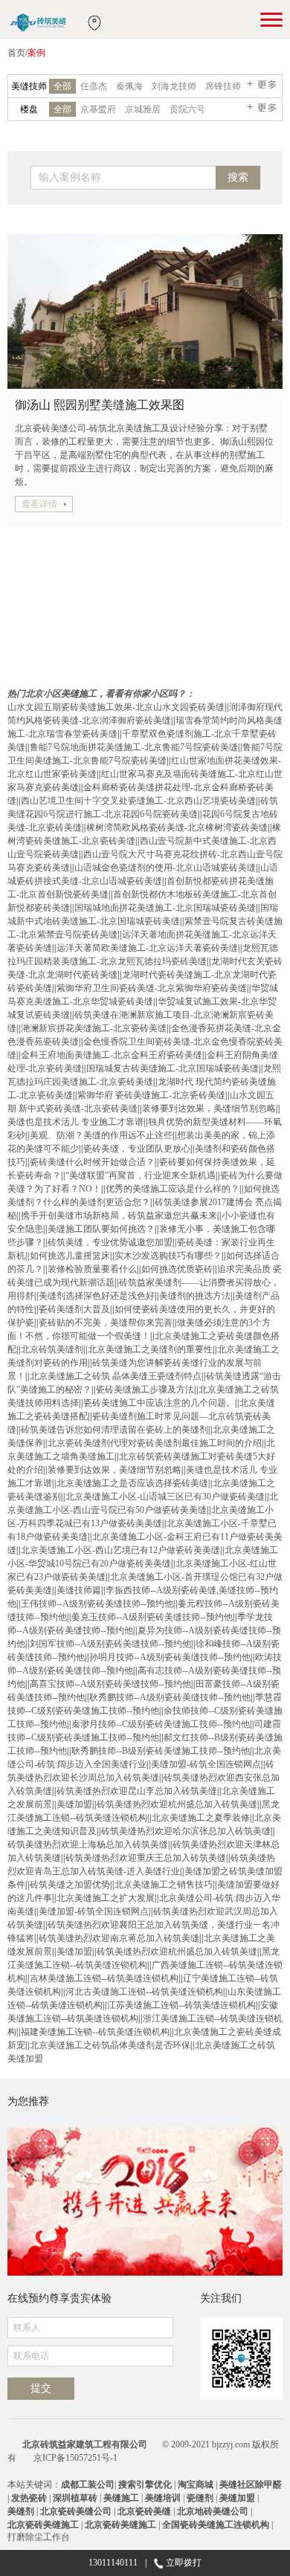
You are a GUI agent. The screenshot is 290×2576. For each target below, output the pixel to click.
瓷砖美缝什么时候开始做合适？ (92, 1162)
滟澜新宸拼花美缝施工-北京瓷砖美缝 (94, 1028)
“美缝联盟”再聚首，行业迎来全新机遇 (141, 1175)
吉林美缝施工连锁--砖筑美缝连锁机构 (104, 1978)
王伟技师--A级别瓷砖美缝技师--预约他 (97, 1604)
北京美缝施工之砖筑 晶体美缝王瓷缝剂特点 (116, 1376)
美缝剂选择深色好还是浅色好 (97, 1296)
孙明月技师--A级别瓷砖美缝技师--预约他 (170, 1657)
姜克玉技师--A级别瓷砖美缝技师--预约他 (152, 1617)
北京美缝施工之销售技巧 (164, 1885)
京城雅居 (143, 109)
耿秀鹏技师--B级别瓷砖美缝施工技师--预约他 (161, 1751)
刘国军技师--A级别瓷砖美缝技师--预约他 (110, 1644)
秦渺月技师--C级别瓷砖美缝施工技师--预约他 (161, 1724)
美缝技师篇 (79, 1590)
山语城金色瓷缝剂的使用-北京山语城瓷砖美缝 (165, 868)
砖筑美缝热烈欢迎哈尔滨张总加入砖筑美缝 (186, 1831)
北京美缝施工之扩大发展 (106, 1898)
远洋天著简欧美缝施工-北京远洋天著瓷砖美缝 (147, 948)
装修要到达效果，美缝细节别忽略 (209, 1108)
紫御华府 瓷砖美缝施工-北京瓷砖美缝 (151, 1095)
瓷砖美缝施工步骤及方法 (145, 1389)
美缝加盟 (74, 1804)
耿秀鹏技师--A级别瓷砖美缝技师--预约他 (170, 1697)
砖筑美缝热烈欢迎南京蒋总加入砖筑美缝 (119, 1938)
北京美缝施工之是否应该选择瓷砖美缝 (132, 1483)
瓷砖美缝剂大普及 (74, 1309)
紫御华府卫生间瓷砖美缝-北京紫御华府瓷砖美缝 (152, 988)
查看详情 (39, 504)
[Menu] (271, 19)
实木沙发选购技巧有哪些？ (168, 1256)
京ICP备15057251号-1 (75, 2458)
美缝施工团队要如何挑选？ (101, 1229)
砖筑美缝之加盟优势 (70, 1885)
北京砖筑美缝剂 (52, 1349)
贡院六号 (187, 109)
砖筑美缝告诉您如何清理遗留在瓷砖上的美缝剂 (115, 1430)
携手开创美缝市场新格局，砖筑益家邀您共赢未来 (119, 1216)
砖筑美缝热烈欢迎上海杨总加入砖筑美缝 (88, 1844)
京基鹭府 (98, 109)
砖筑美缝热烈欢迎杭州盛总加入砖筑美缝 (177, 1804)
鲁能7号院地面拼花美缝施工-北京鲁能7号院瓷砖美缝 (134, 747)
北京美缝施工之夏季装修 (201, 1818)
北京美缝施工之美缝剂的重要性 (150, 1349)
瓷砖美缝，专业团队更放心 (137, 1149)
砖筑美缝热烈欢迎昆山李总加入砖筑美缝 (137, 1791)
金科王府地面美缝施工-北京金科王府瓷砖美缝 (112, 1055)
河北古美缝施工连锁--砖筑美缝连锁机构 (144, 1992)
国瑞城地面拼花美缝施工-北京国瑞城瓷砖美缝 (165, 908)
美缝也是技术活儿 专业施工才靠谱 (75, 1122)
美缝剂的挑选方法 (195, 1296)
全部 (62, 86)
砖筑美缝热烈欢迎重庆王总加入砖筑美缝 (146, 1858)
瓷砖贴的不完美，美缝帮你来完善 (106, 1323)
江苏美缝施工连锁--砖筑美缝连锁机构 (181, 2005)
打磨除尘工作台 (39, 2534)
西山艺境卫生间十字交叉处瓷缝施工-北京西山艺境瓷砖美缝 (138, 801)
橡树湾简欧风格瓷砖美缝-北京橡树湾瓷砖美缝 (177, 827)
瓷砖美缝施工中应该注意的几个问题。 (159, 1403)
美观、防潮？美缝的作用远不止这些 (101, 1135)
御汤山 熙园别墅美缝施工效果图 (100, 405)
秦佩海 (129, 86)
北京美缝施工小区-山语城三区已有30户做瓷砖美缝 (165, 1497)
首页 (16, 53)
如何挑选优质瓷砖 (177, 1269)
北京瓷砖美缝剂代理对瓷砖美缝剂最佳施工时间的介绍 (155, 1443)
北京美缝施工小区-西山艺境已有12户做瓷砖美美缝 (120, 1550)
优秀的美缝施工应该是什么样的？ (173, 1189)
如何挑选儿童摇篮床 (70, 1256)
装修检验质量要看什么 (92, 1269)
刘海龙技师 (174, 86)
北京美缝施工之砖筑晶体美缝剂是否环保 (110, 2045)
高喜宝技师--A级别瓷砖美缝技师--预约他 (110, 1684)
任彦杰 (94, 86)
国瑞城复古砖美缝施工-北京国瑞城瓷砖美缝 (173, 1068)
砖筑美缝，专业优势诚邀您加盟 (110, 1242)
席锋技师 (223, 86)
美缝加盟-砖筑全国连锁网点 (206, 1764)
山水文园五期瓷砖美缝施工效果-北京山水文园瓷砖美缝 (116, 707)
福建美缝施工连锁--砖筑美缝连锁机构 (95, 2032)
